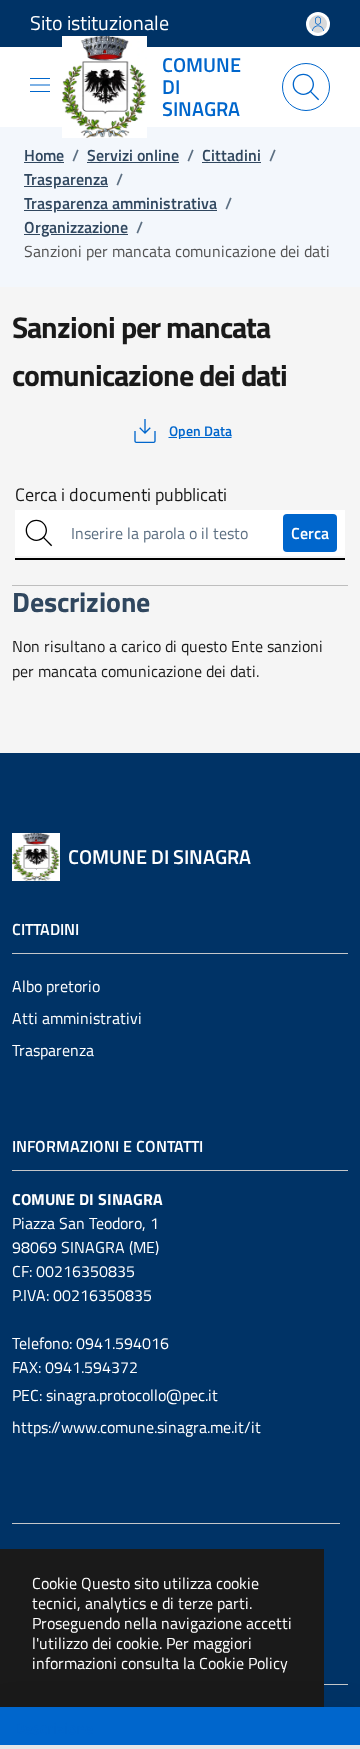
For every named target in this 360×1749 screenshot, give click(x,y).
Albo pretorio (56, 986)
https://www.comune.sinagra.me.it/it (136, 1427)
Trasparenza (53, 1050)
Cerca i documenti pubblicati (121, 495)
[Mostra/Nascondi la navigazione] (40, 85)
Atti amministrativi (77, 1018)
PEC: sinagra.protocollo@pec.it (115, 1395)
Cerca (310, 533)
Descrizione (53, 1728)
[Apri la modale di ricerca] (306, 87)
